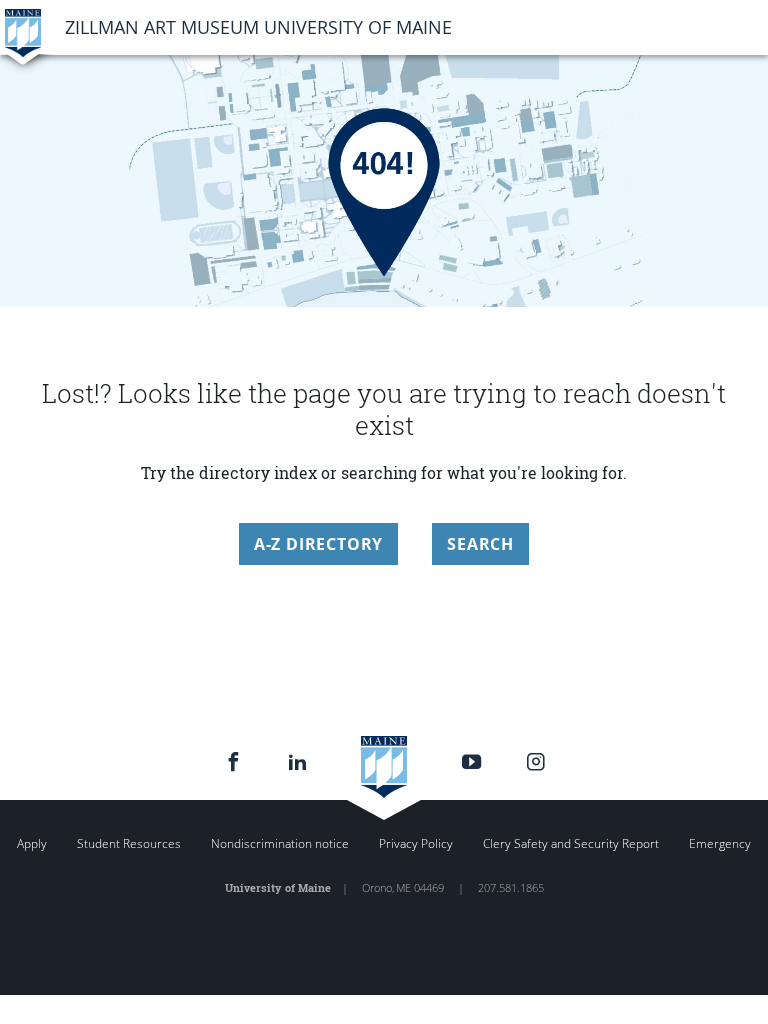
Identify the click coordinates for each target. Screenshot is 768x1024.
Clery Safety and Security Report (571, 843)
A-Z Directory (318, 544)
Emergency (720, 843)
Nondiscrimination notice (280, 843)
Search (480, 544)
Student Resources (129, 843)
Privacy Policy (416, 843)
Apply (32, 843)
